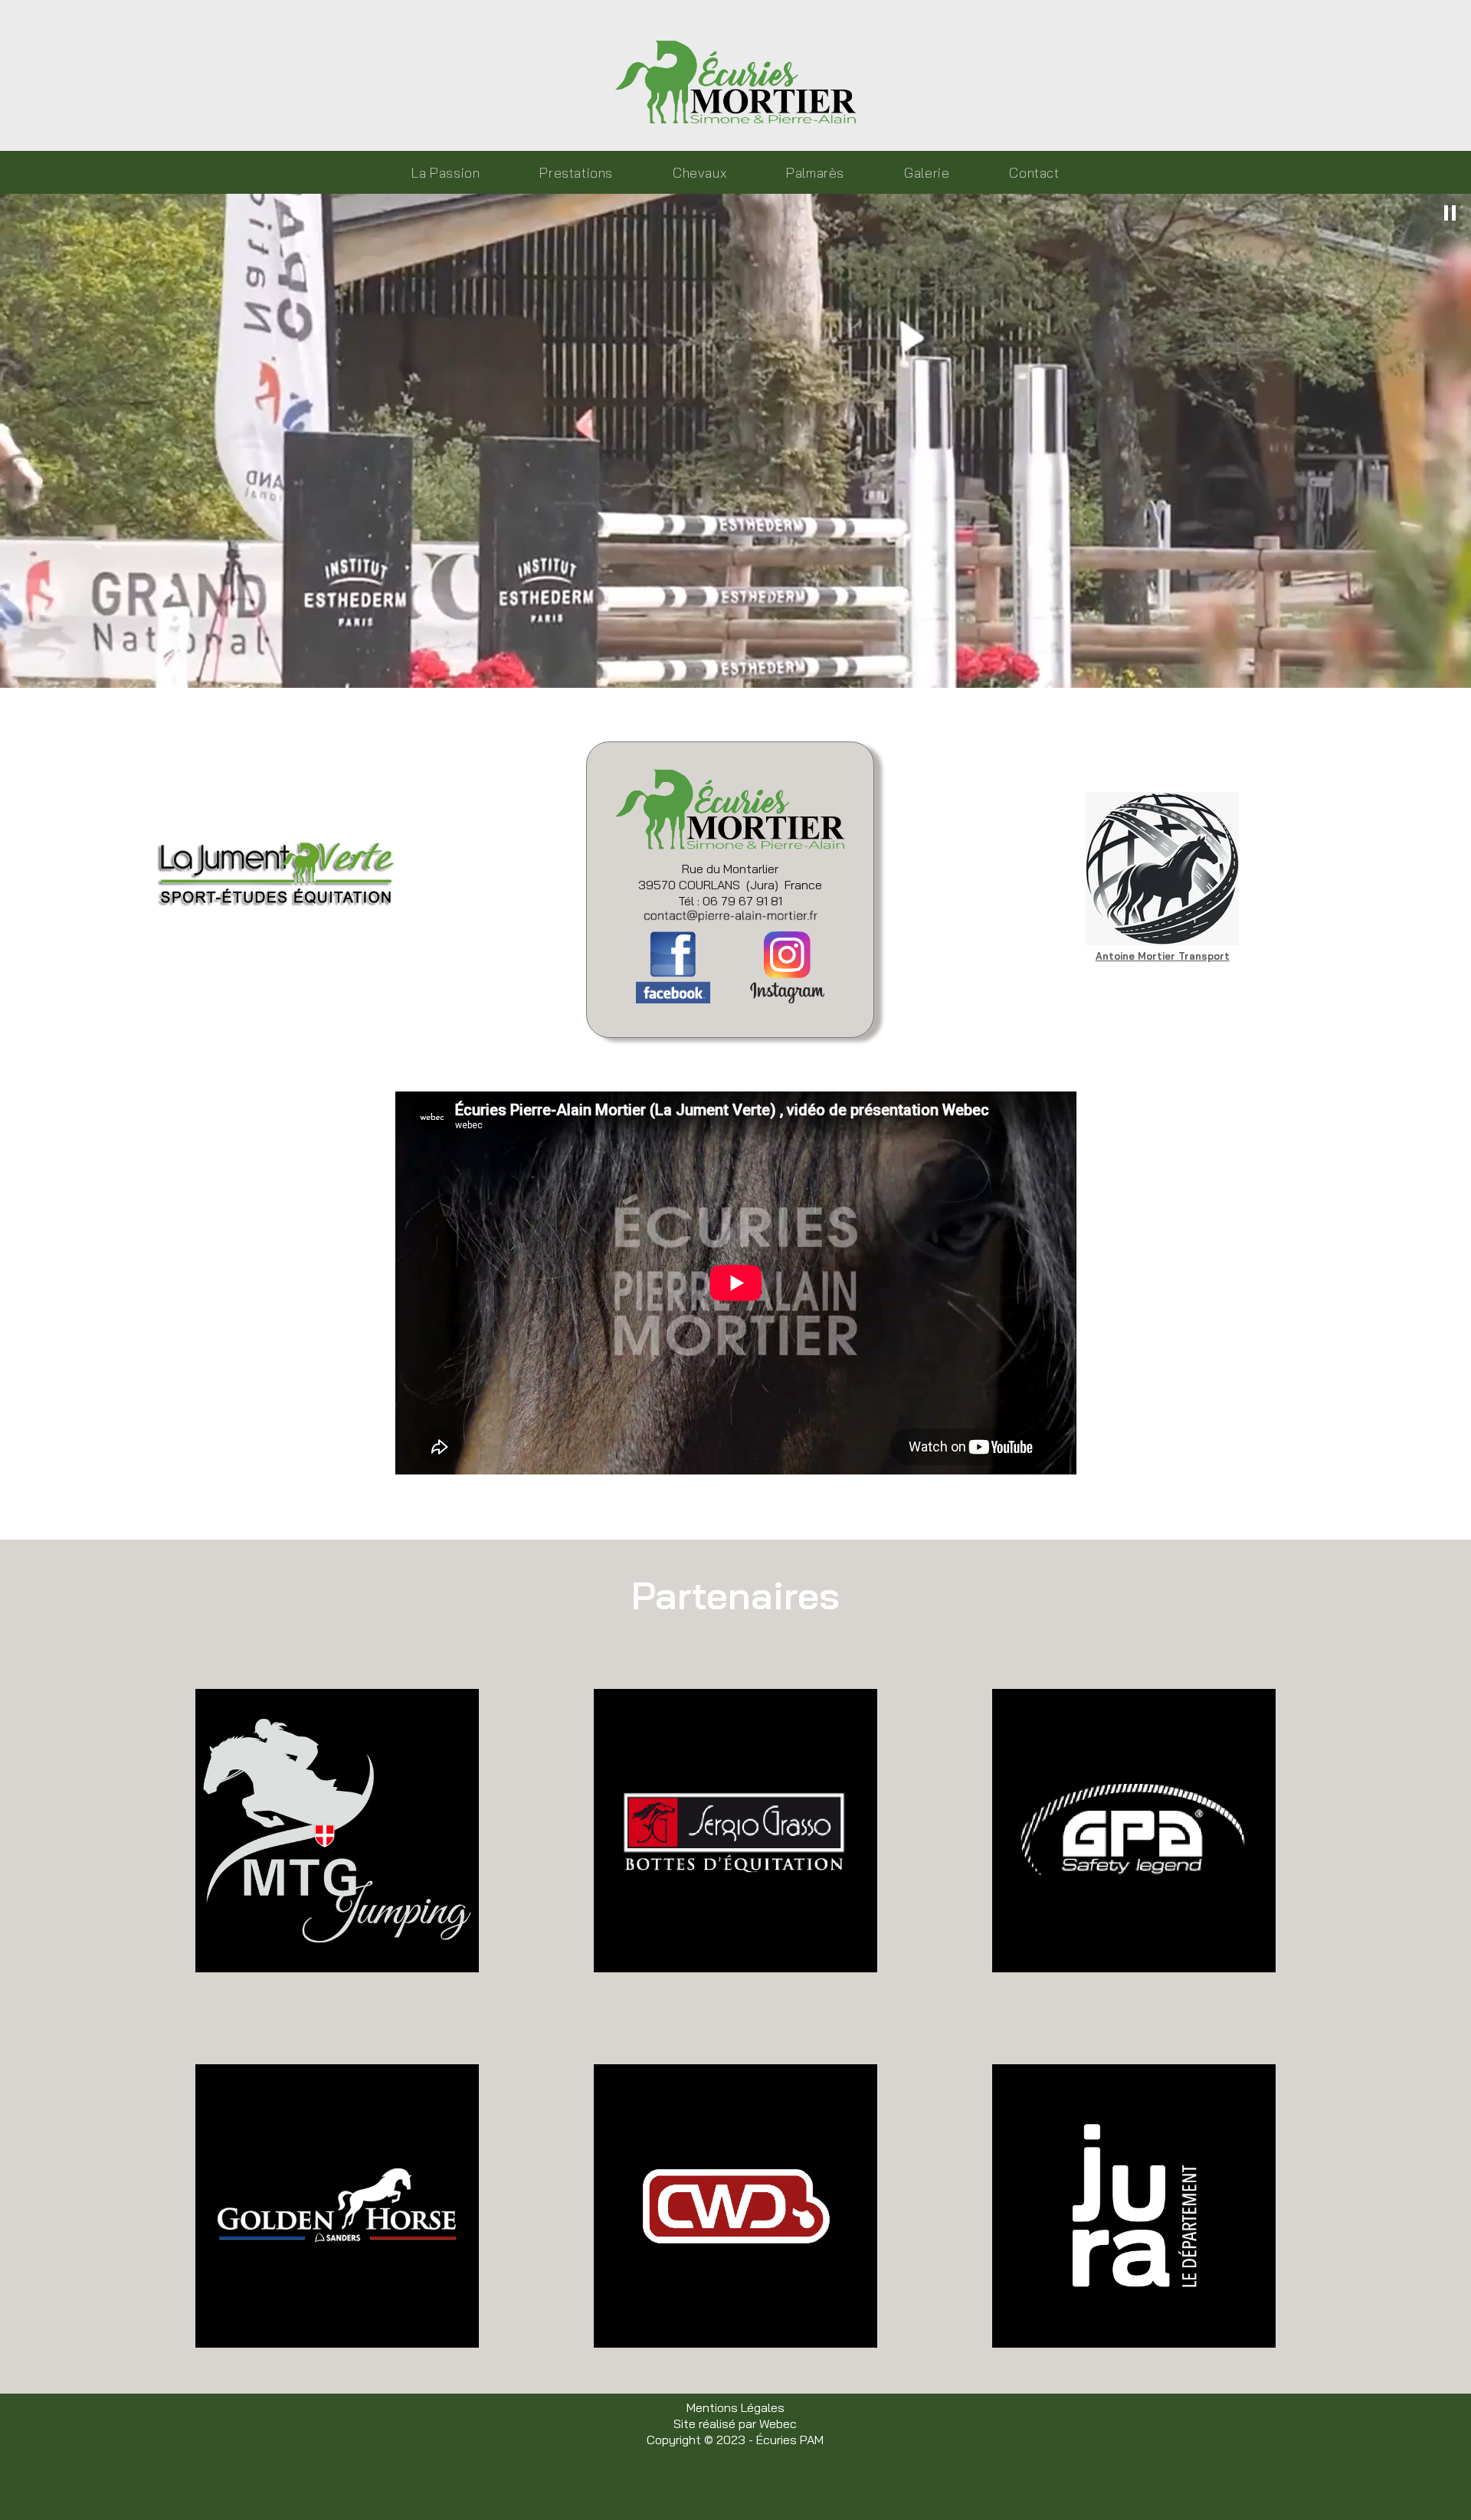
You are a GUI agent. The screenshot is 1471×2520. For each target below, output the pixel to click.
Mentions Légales (735, 2407)
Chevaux (699, 172)
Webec (778, 2423)
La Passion (446, 172)
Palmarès (815, 172)
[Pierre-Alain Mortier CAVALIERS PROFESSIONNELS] (736, 82)
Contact (1034, 172)
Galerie (927, 172)
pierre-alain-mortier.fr (237, 2471)
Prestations (576, 172)
